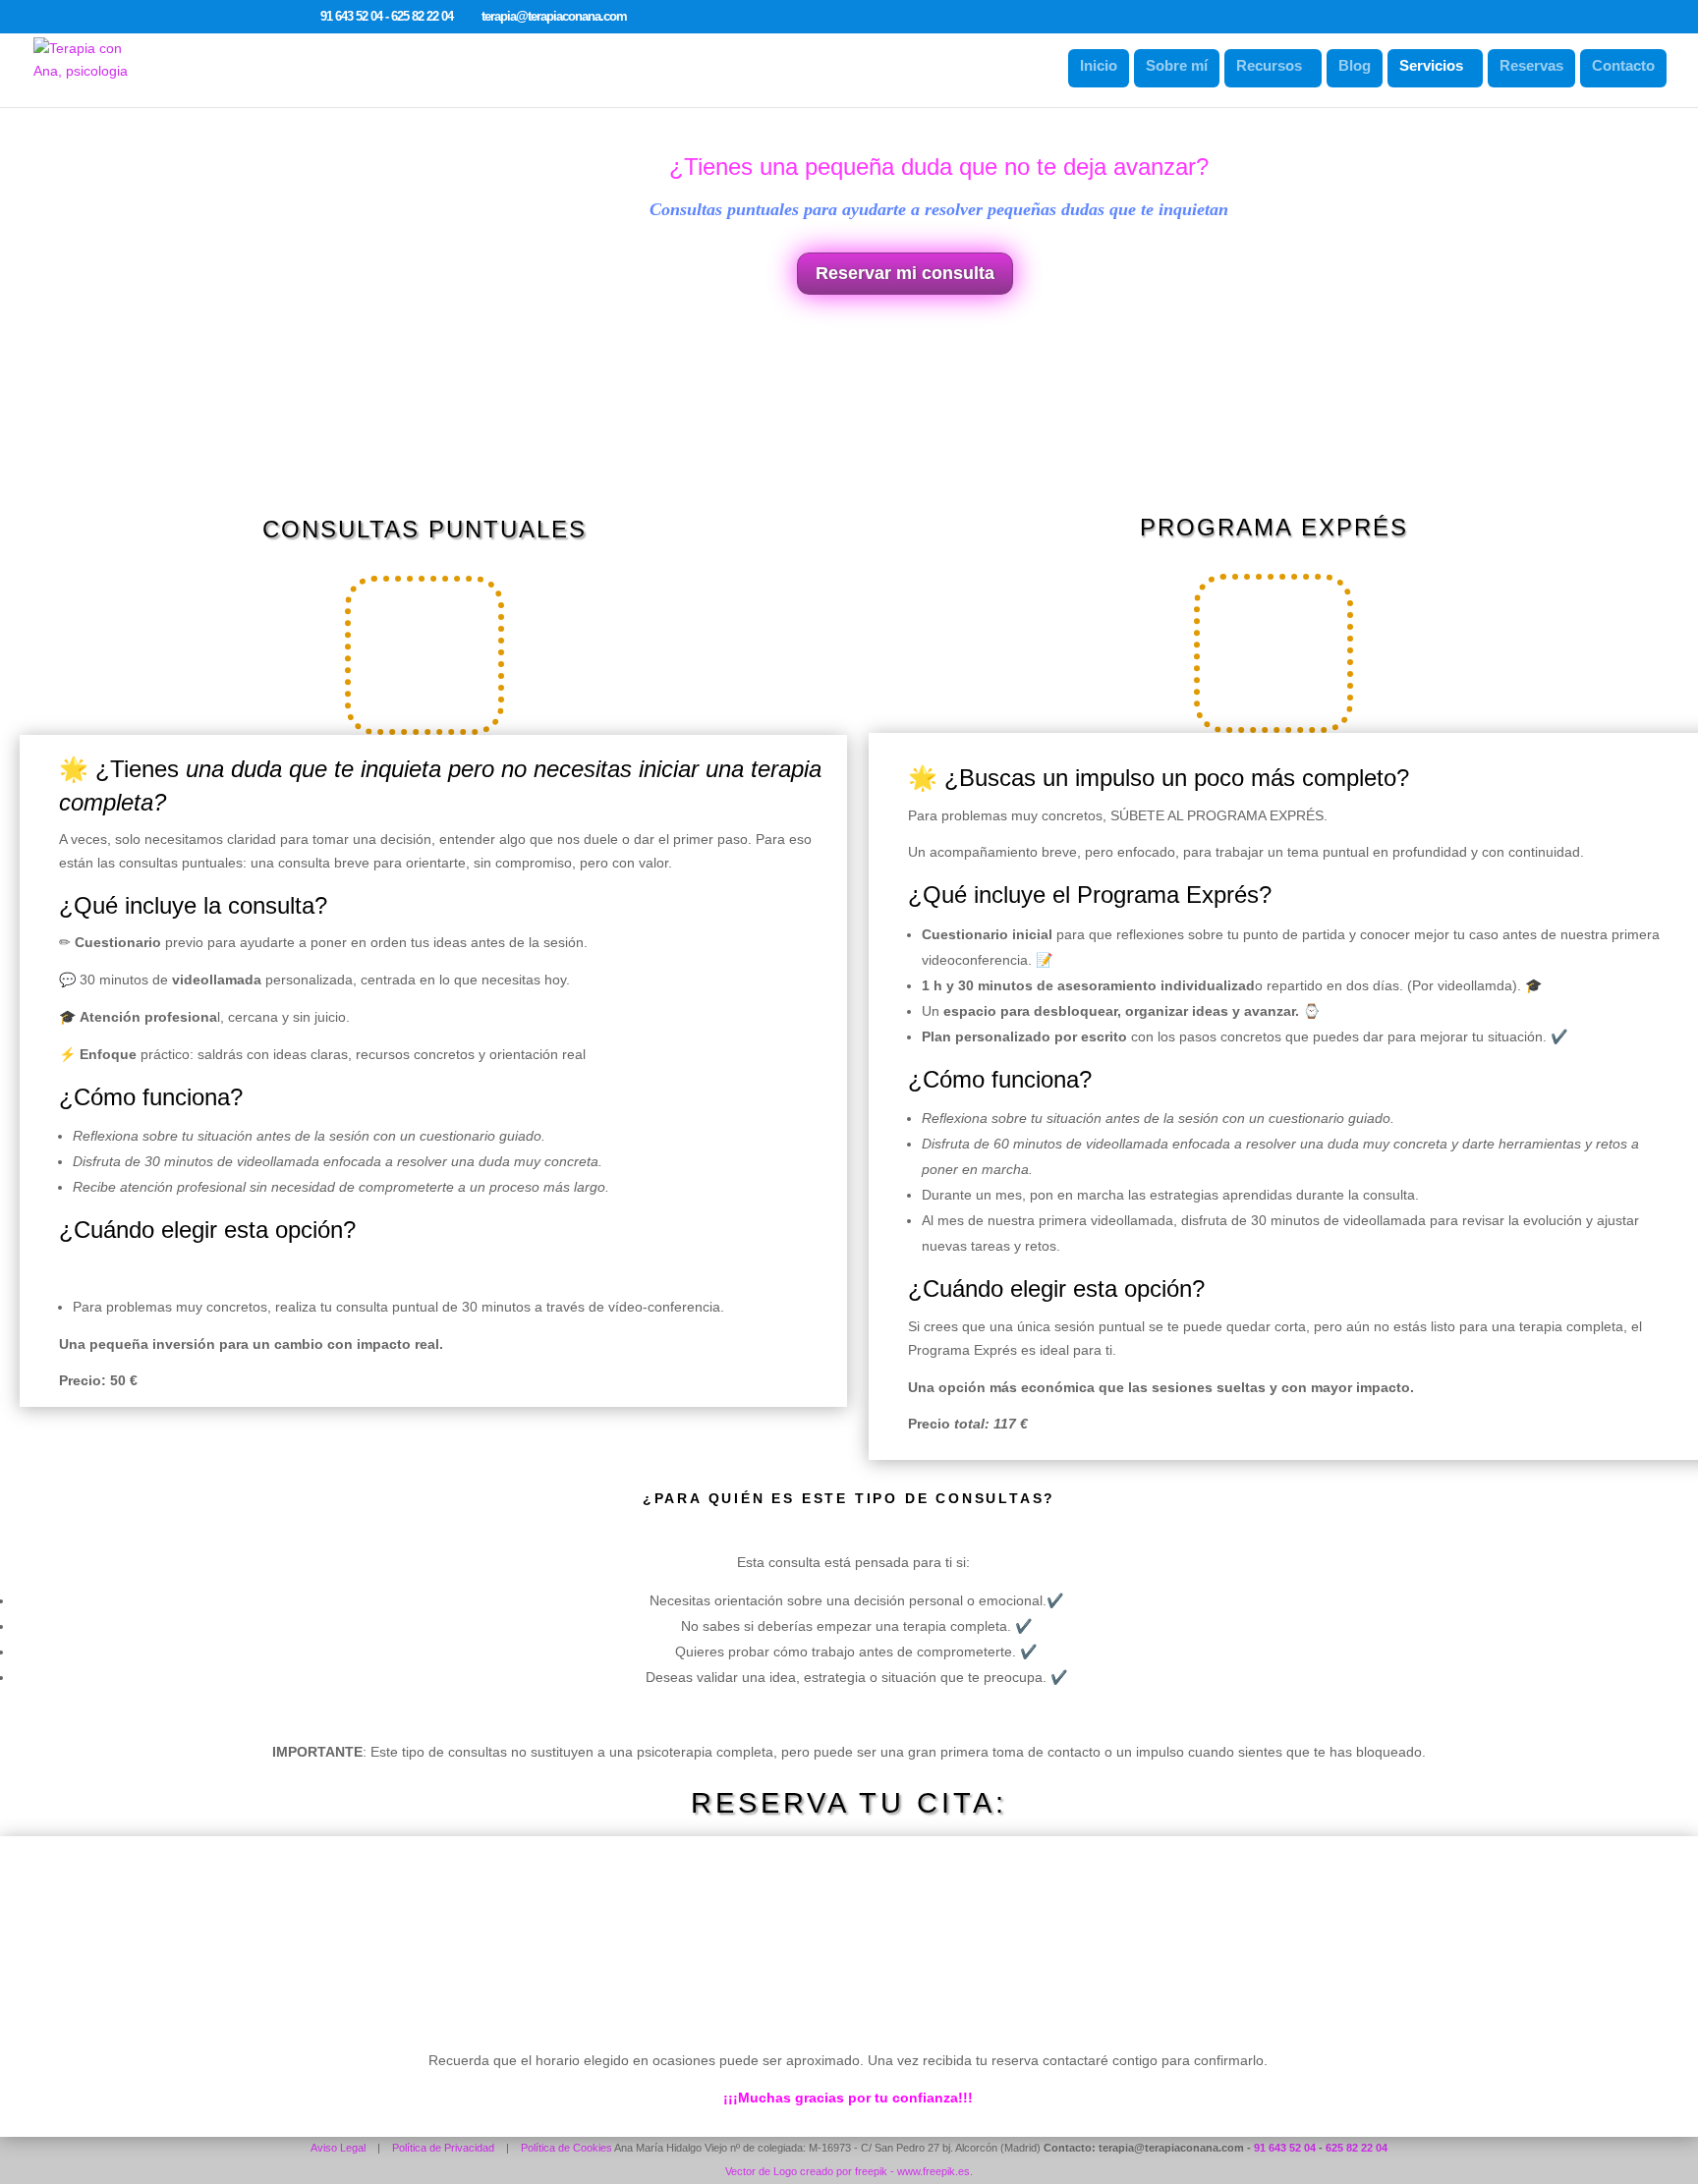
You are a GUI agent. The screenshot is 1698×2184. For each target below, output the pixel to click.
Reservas (1531, 65)
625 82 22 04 (1357, 2148)
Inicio (1099, 65)
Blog (1355, 65)
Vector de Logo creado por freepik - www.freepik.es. (849, 2171)
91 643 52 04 (1285, 2148)
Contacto (1623, 65)
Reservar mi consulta (905, 273)
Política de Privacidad (443, 2148)
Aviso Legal (338, 2148)
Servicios (1431, 65)
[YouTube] (693, 18)
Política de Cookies (566, 2148)
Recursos (1269, 65)
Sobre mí (1177, 65)
